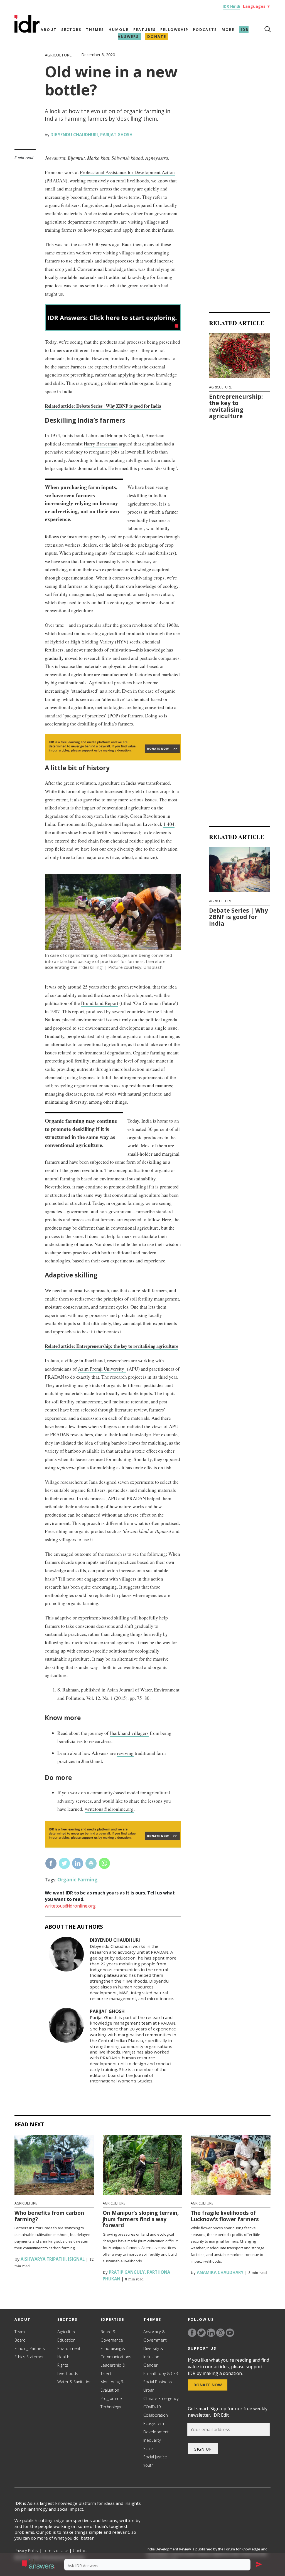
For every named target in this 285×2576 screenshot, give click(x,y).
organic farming (77, 1880)
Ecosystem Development (156, 2428)
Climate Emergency (161, 2398)
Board (20, 2340)
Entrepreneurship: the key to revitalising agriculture (236, 406)
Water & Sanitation (74, 2382)
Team (20, 2332)
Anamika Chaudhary (220, 2272)
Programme (111, 2398)
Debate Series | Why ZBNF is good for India (239, 917)
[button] (40, 2565)
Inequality (152, 2440)
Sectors (71, 29)
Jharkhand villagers (129, 1733)
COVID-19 (152, 2407)
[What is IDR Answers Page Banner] (113, 329)
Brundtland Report (100, 1003)
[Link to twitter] (202, 2333)
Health (63, 2357)
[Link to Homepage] (27, 31)
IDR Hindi (231, 6)
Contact (80, 2551)
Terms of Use (56, 2551)
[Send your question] (259, 2565)
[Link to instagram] (220, 2333)
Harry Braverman (101, 444)
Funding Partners (30, 2348)
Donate (157, 36)
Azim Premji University (102, 1369)
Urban (149, 2390)
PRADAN (160, 1952)
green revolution (144, 285)
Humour (119, 29)
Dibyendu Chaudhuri (74, 135)
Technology (111, 2407)
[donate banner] (113, 760)
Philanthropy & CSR (161, 2373)
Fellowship (174, 29)
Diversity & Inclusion (153, 2353)
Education (66, 2340)
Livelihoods (68, 2373)
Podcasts (205, 29)
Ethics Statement (30, 2357)
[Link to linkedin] (211, 2333)
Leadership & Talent (113, 2369)
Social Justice (155, 2457)
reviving (125, 1753)
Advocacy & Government (155, 2336)
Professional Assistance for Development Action (127, 172)
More (228, 29)
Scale (148, 2449)
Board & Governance (112, 2336)
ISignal (76, 2259)
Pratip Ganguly (126, 2272)
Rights (63, 2365)
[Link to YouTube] (230, 2333)
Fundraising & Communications (116, 2353)
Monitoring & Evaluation (112, 2386)
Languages (257, 6)
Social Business (158, 2382)
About (49, 29)
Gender (150, 2365)
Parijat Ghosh (116, 135)
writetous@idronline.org (109, 1809)
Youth (148, 2465)
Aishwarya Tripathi (43, 2259)
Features (145, 29)
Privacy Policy (26, 2551)
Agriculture (58, 55)
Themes (95, 29)
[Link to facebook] (192, 2333)
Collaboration (156, 2415)
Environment (69, 2348)
